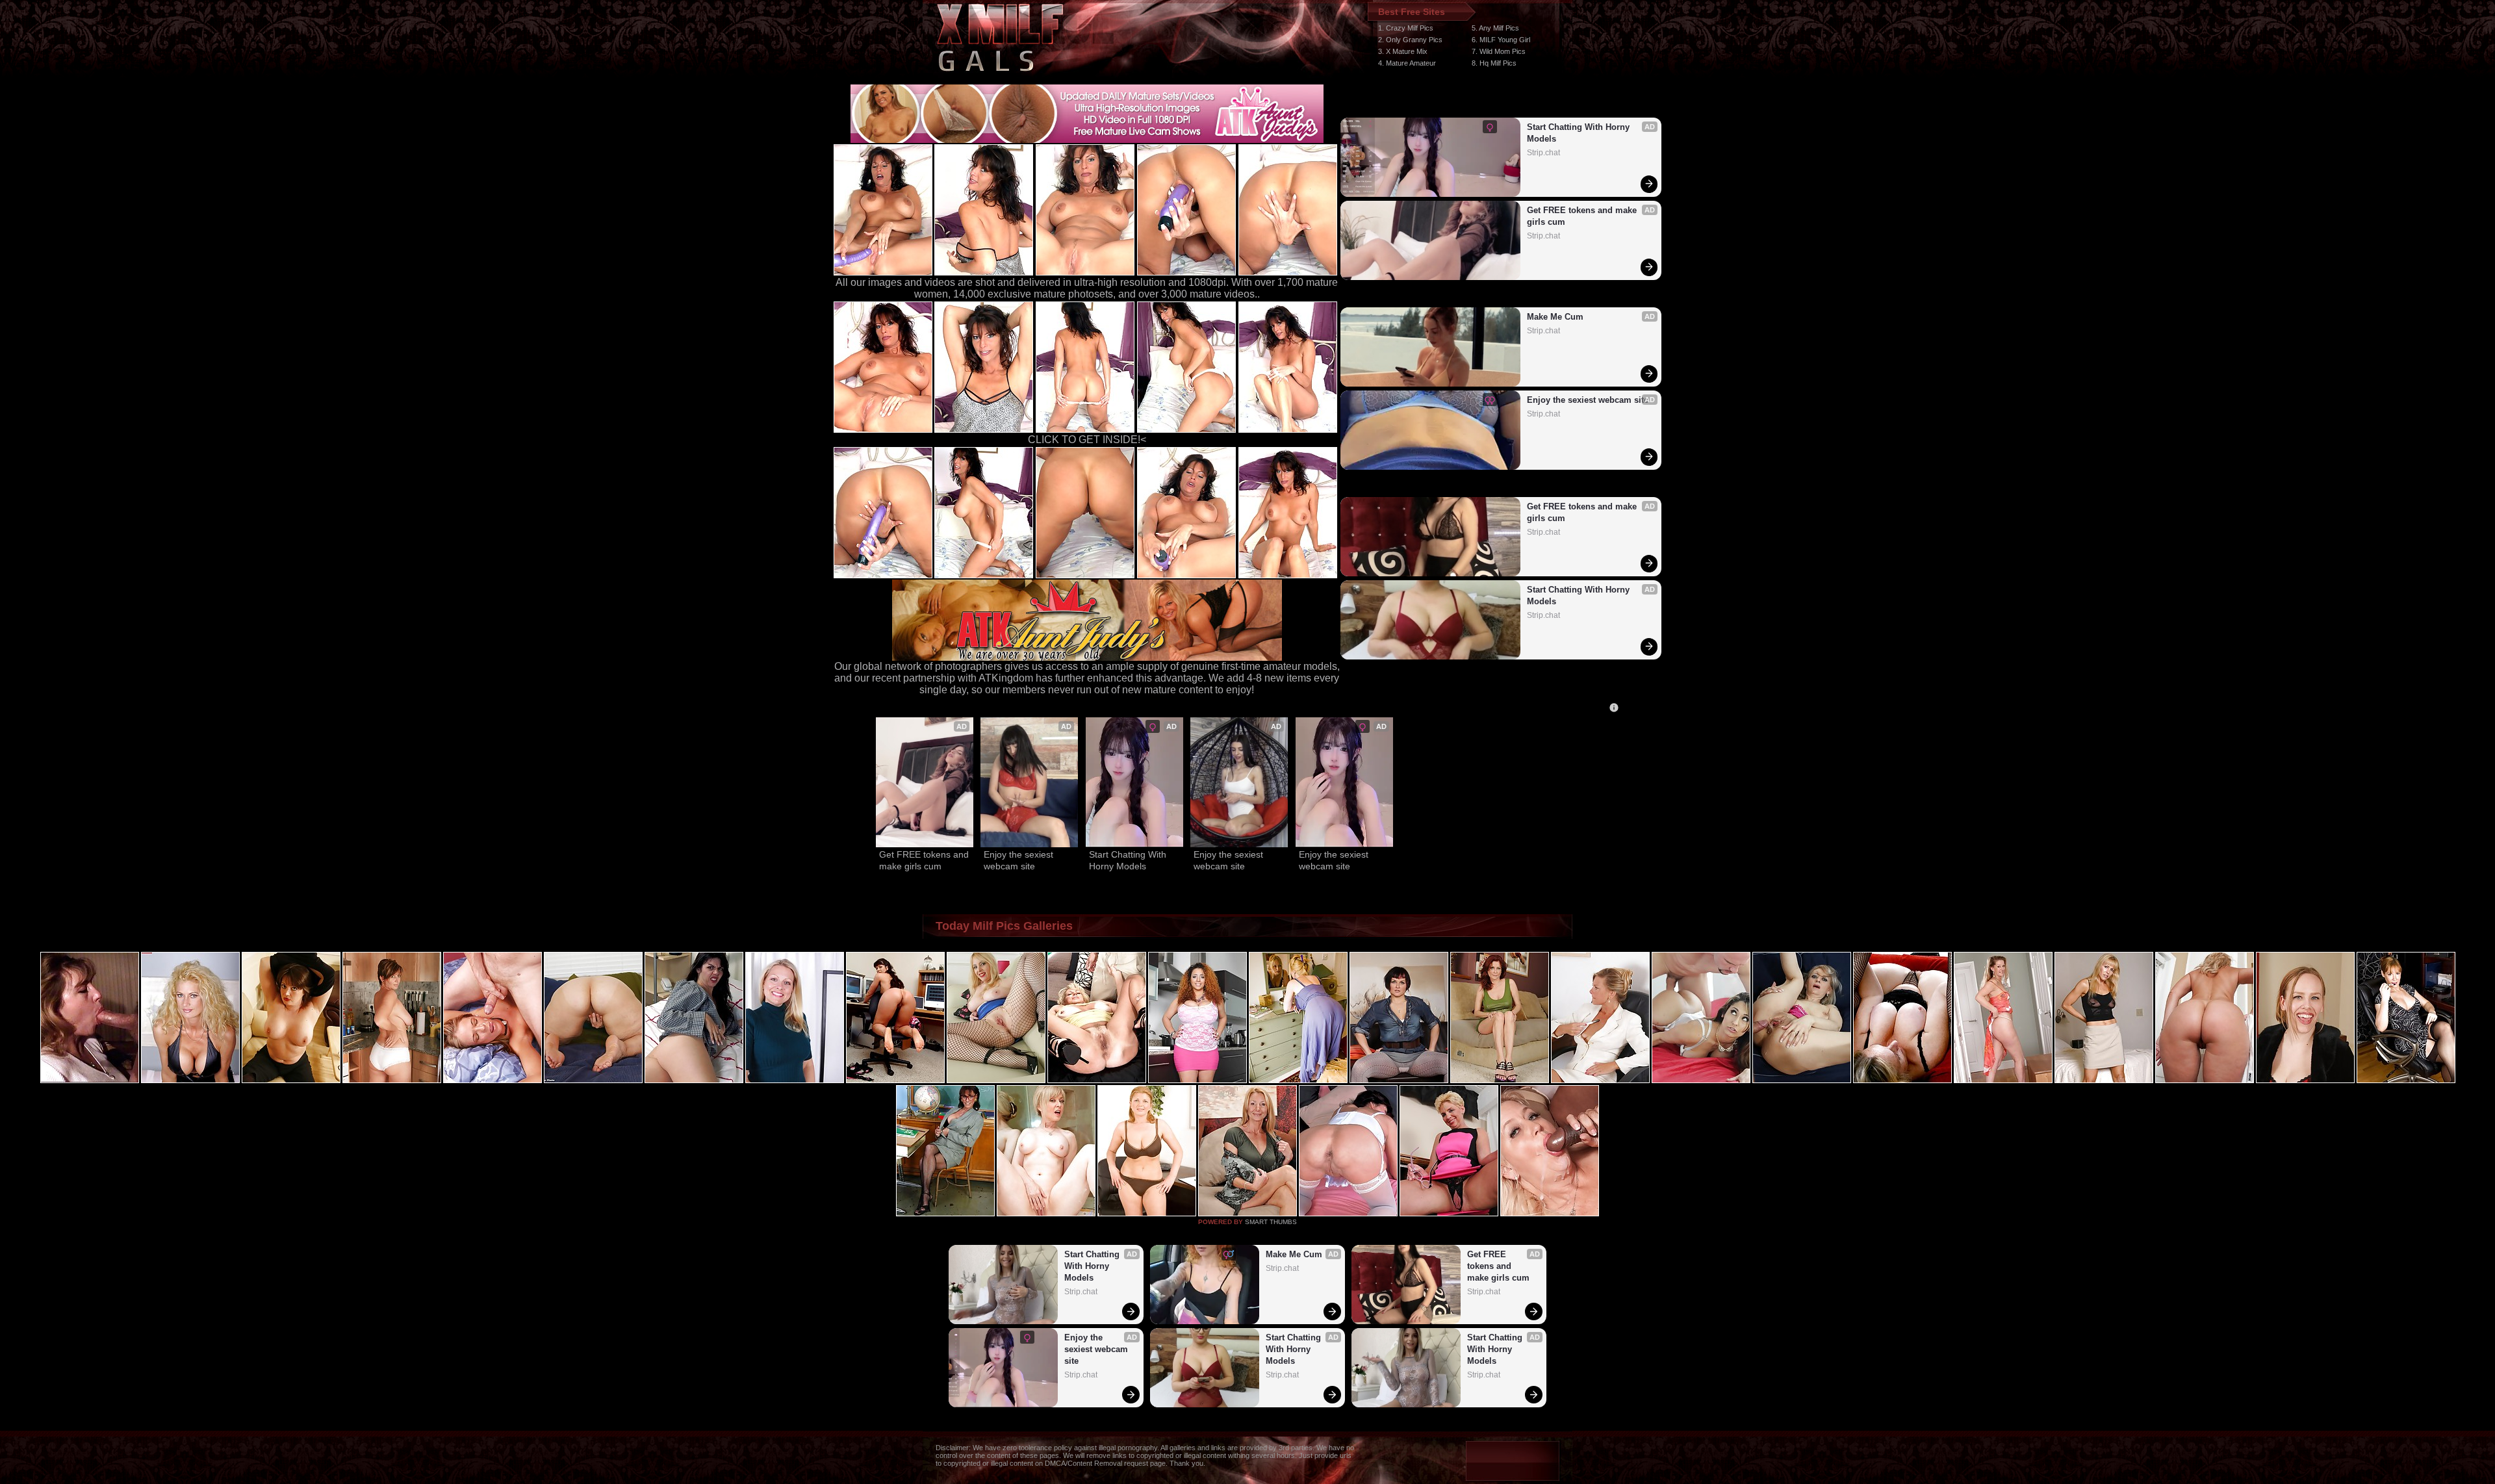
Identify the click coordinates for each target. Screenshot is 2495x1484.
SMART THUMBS (1271, 1222)
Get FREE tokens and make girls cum (1583, 216)
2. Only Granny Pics (1410, 40)
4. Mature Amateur (1407, 63)
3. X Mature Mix (1403, 51)
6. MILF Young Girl (1501, 40)
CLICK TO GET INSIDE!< (1087, 440)
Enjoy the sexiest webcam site (1588, 400)
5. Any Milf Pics (1495, 28)
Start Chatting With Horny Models (1580, 133)
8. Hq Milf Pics (1494, 63)
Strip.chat (1543, 153)
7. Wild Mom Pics (1499, 51)
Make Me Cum (1555, 317)
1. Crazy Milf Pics (1406, 28)
